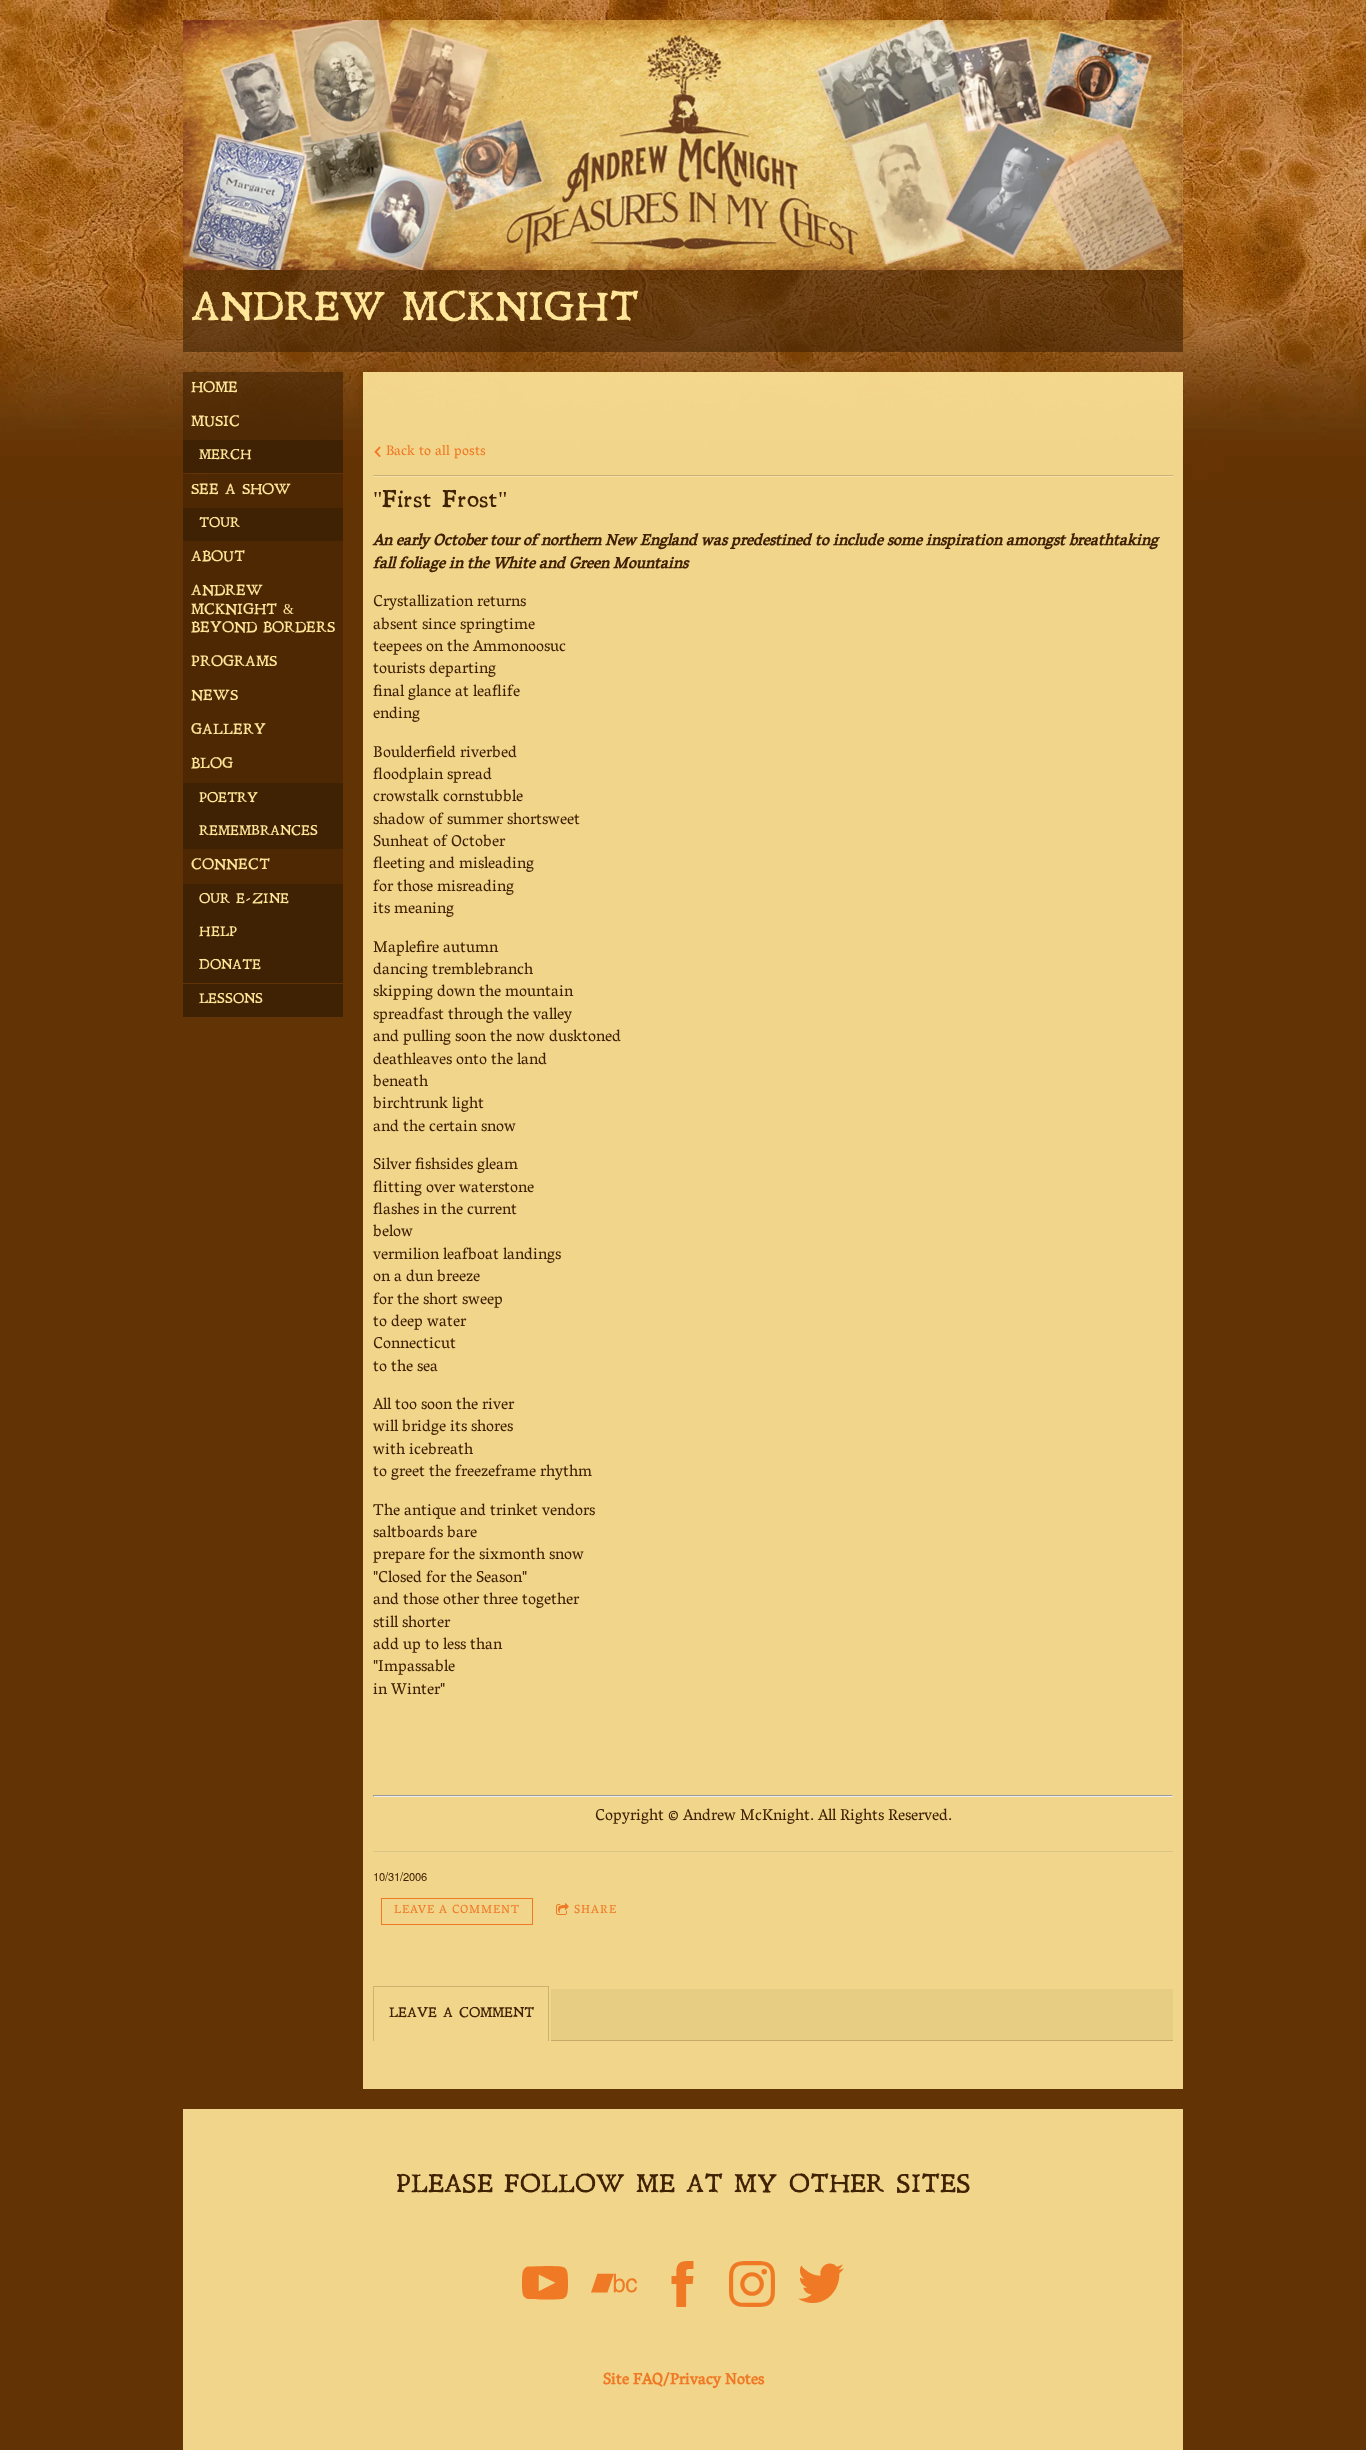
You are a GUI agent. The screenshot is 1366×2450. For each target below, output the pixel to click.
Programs (234, 662)
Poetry (228, 798)
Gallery (228, 730)
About (218, 557)
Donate (230, 965)
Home (214, 388)
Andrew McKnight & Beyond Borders (263, 609)
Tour (219, 523)
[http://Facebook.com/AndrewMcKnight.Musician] (683, 2288)
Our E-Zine (244, 899)
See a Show (241, 490)
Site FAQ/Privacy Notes (683, 2381)
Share (595, 1910)
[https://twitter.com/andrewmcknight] (821, 2288)
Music (215, 422)
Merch (225, 455)
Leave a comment (457, 1910)
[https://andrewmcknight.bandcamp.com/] (614, 2288)
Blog (212, 764)
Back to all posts (434, 452)
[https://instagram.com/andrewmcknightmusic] (752, 2288)
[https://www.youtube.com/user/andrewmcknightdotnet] (545, 2288)
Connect (230, 865)
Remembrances (258, 831)
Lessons (231, 999)
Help (218, 932)
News (214, 696)
